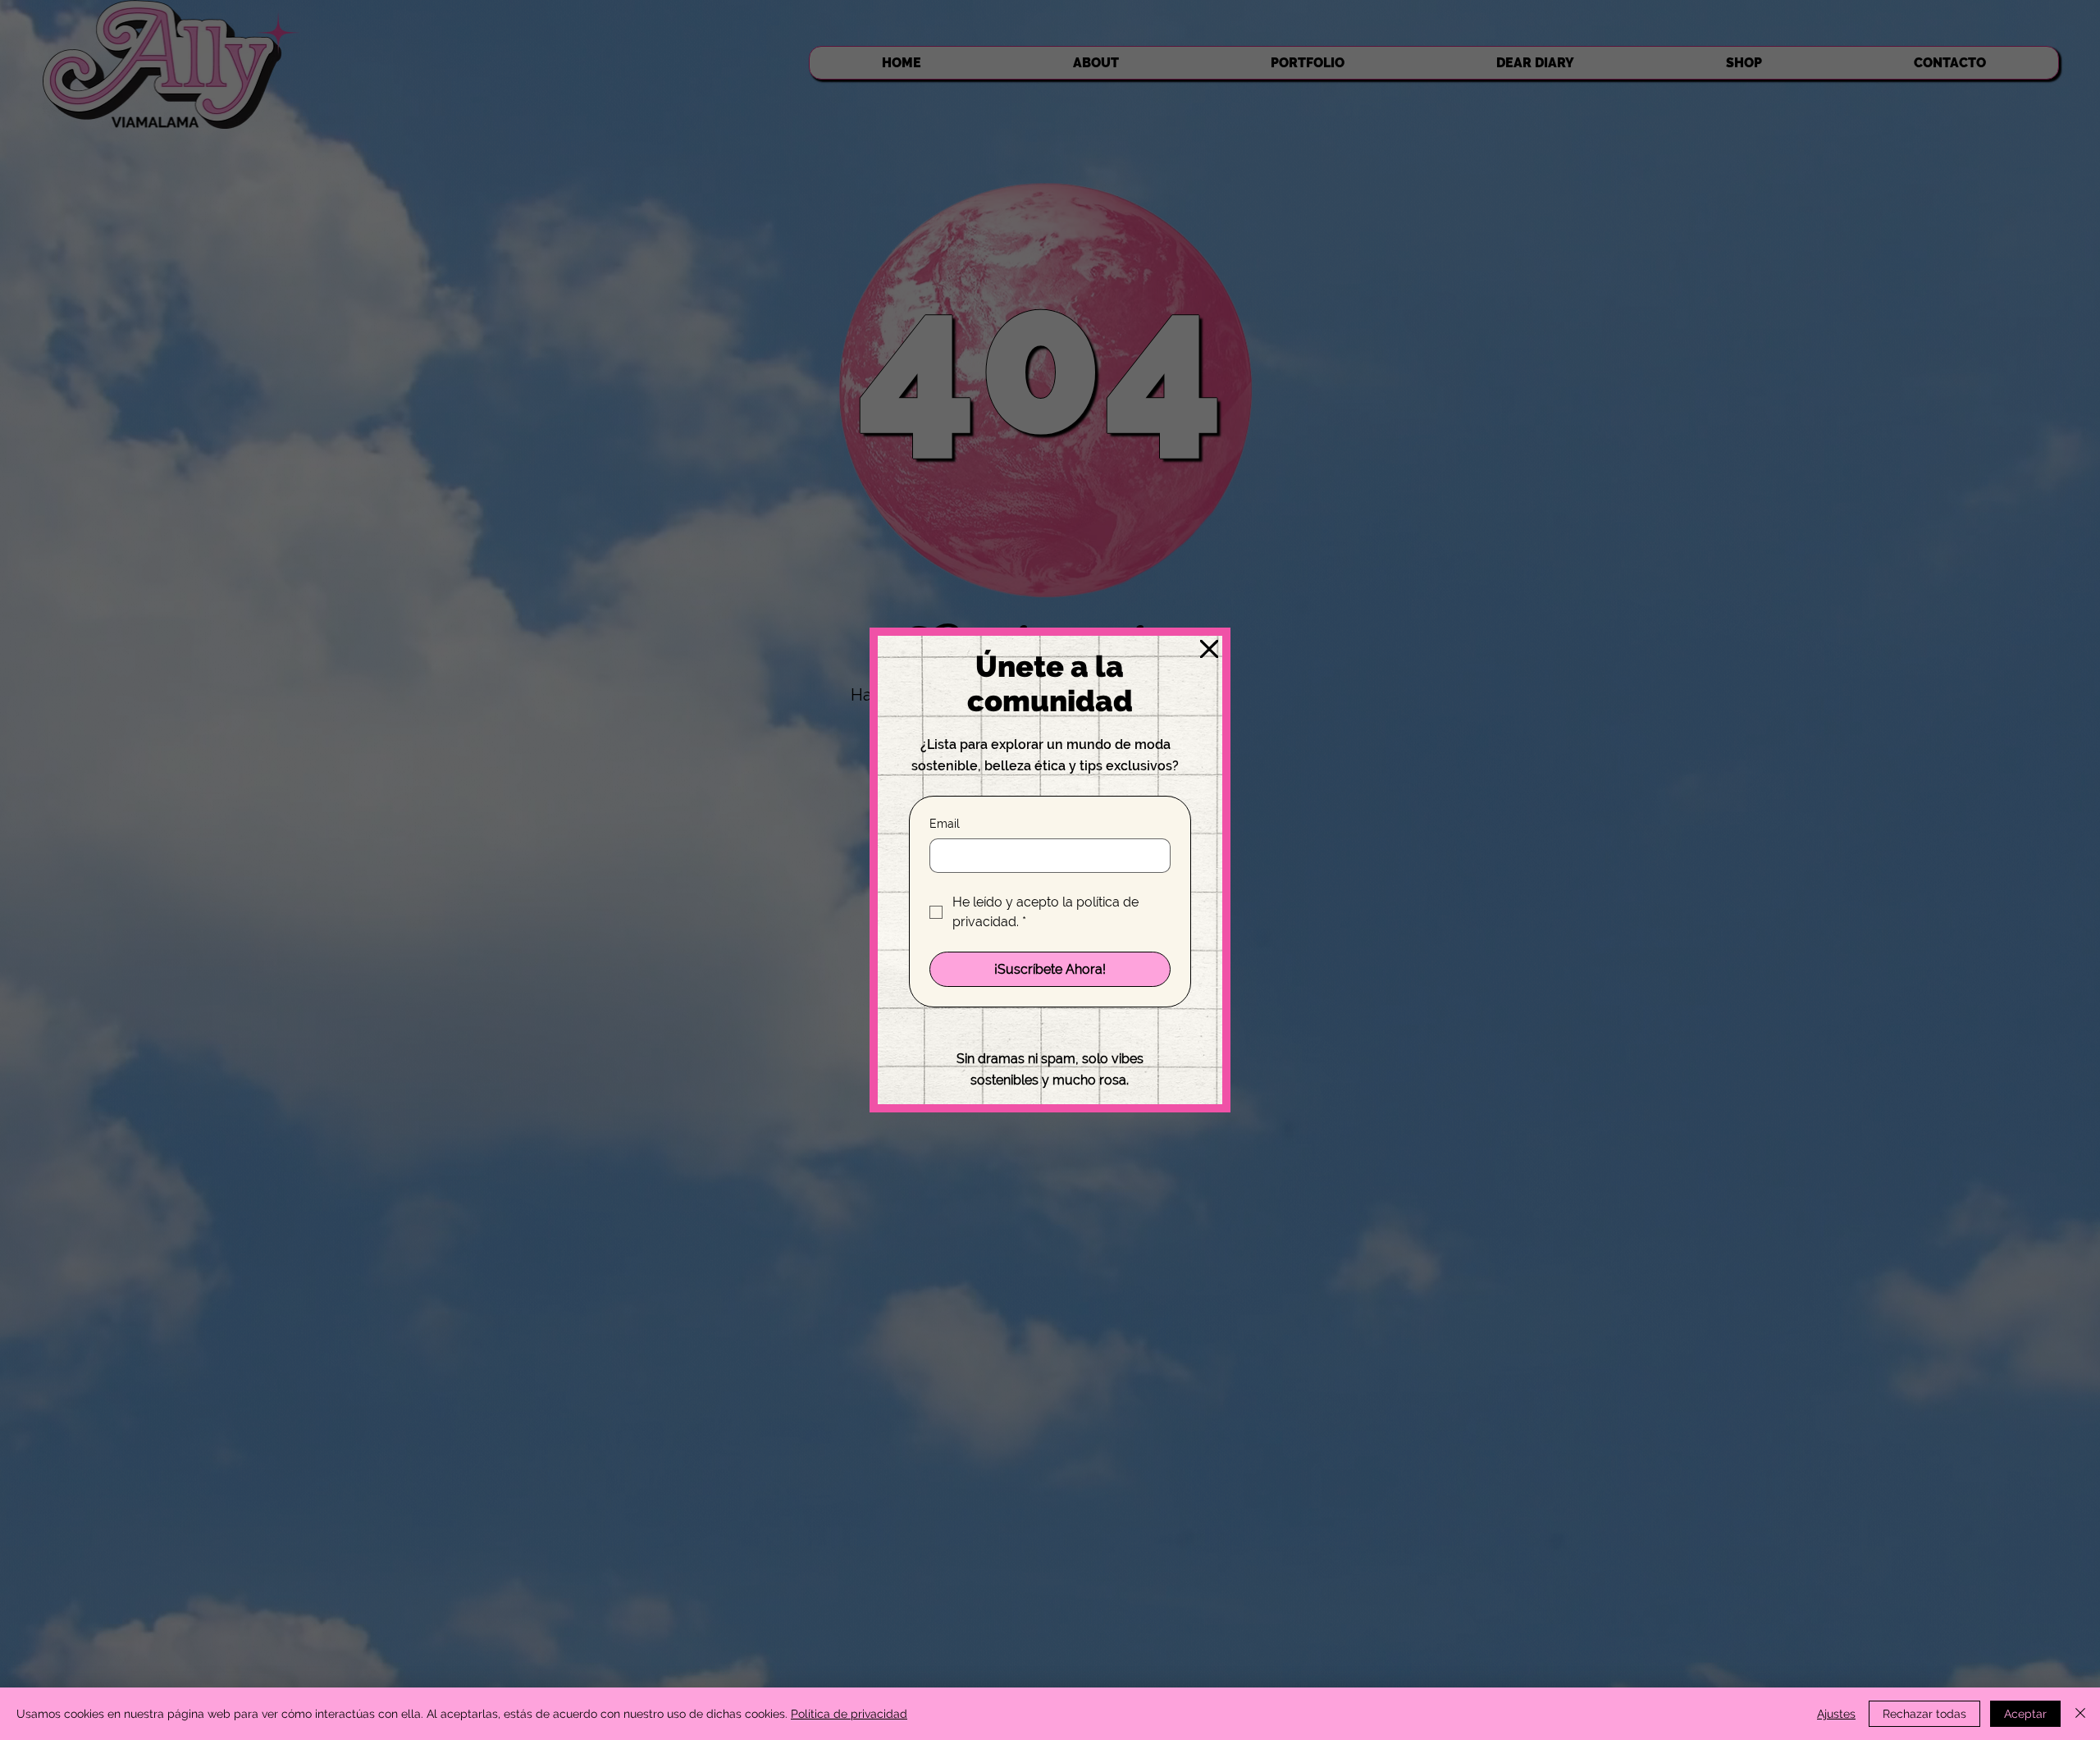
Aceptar (2025, 1714)
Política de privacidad (849, 1714)
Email (945, 824)
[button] (1209, 650)
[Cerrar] (2080, 1714)
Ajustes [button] (1836, 1714)
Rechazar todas (1924, 1714)
